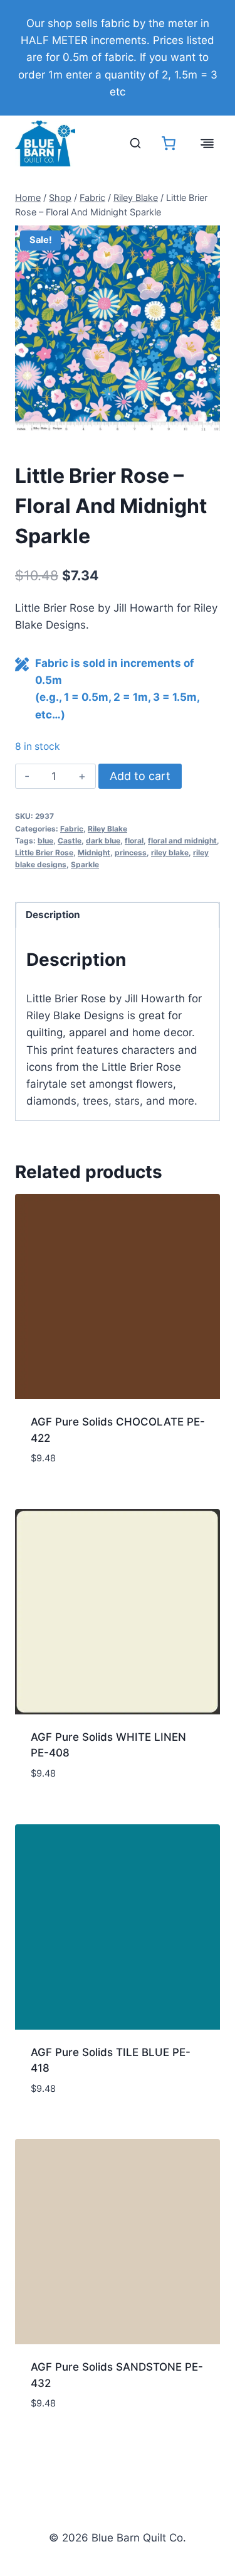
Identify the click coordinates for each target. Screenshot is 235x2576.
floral (134, 841)
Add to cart (140, 776)
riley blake (170, 852)
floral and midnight (182, 841)
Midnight (94, 852)
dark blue (103, 841)
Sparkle (85, 864)
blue (45, 841)
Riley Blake (107, 829)
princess (131, 852)
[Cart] (169, 143)
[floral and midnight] (118, 328)
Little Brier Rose (44, 852)
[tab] (118, 418)
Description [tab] (53, 915)
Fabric (72, 829)
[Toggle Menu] (207, 143)
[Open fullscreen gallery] (207, 418)
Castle (70, 841)
